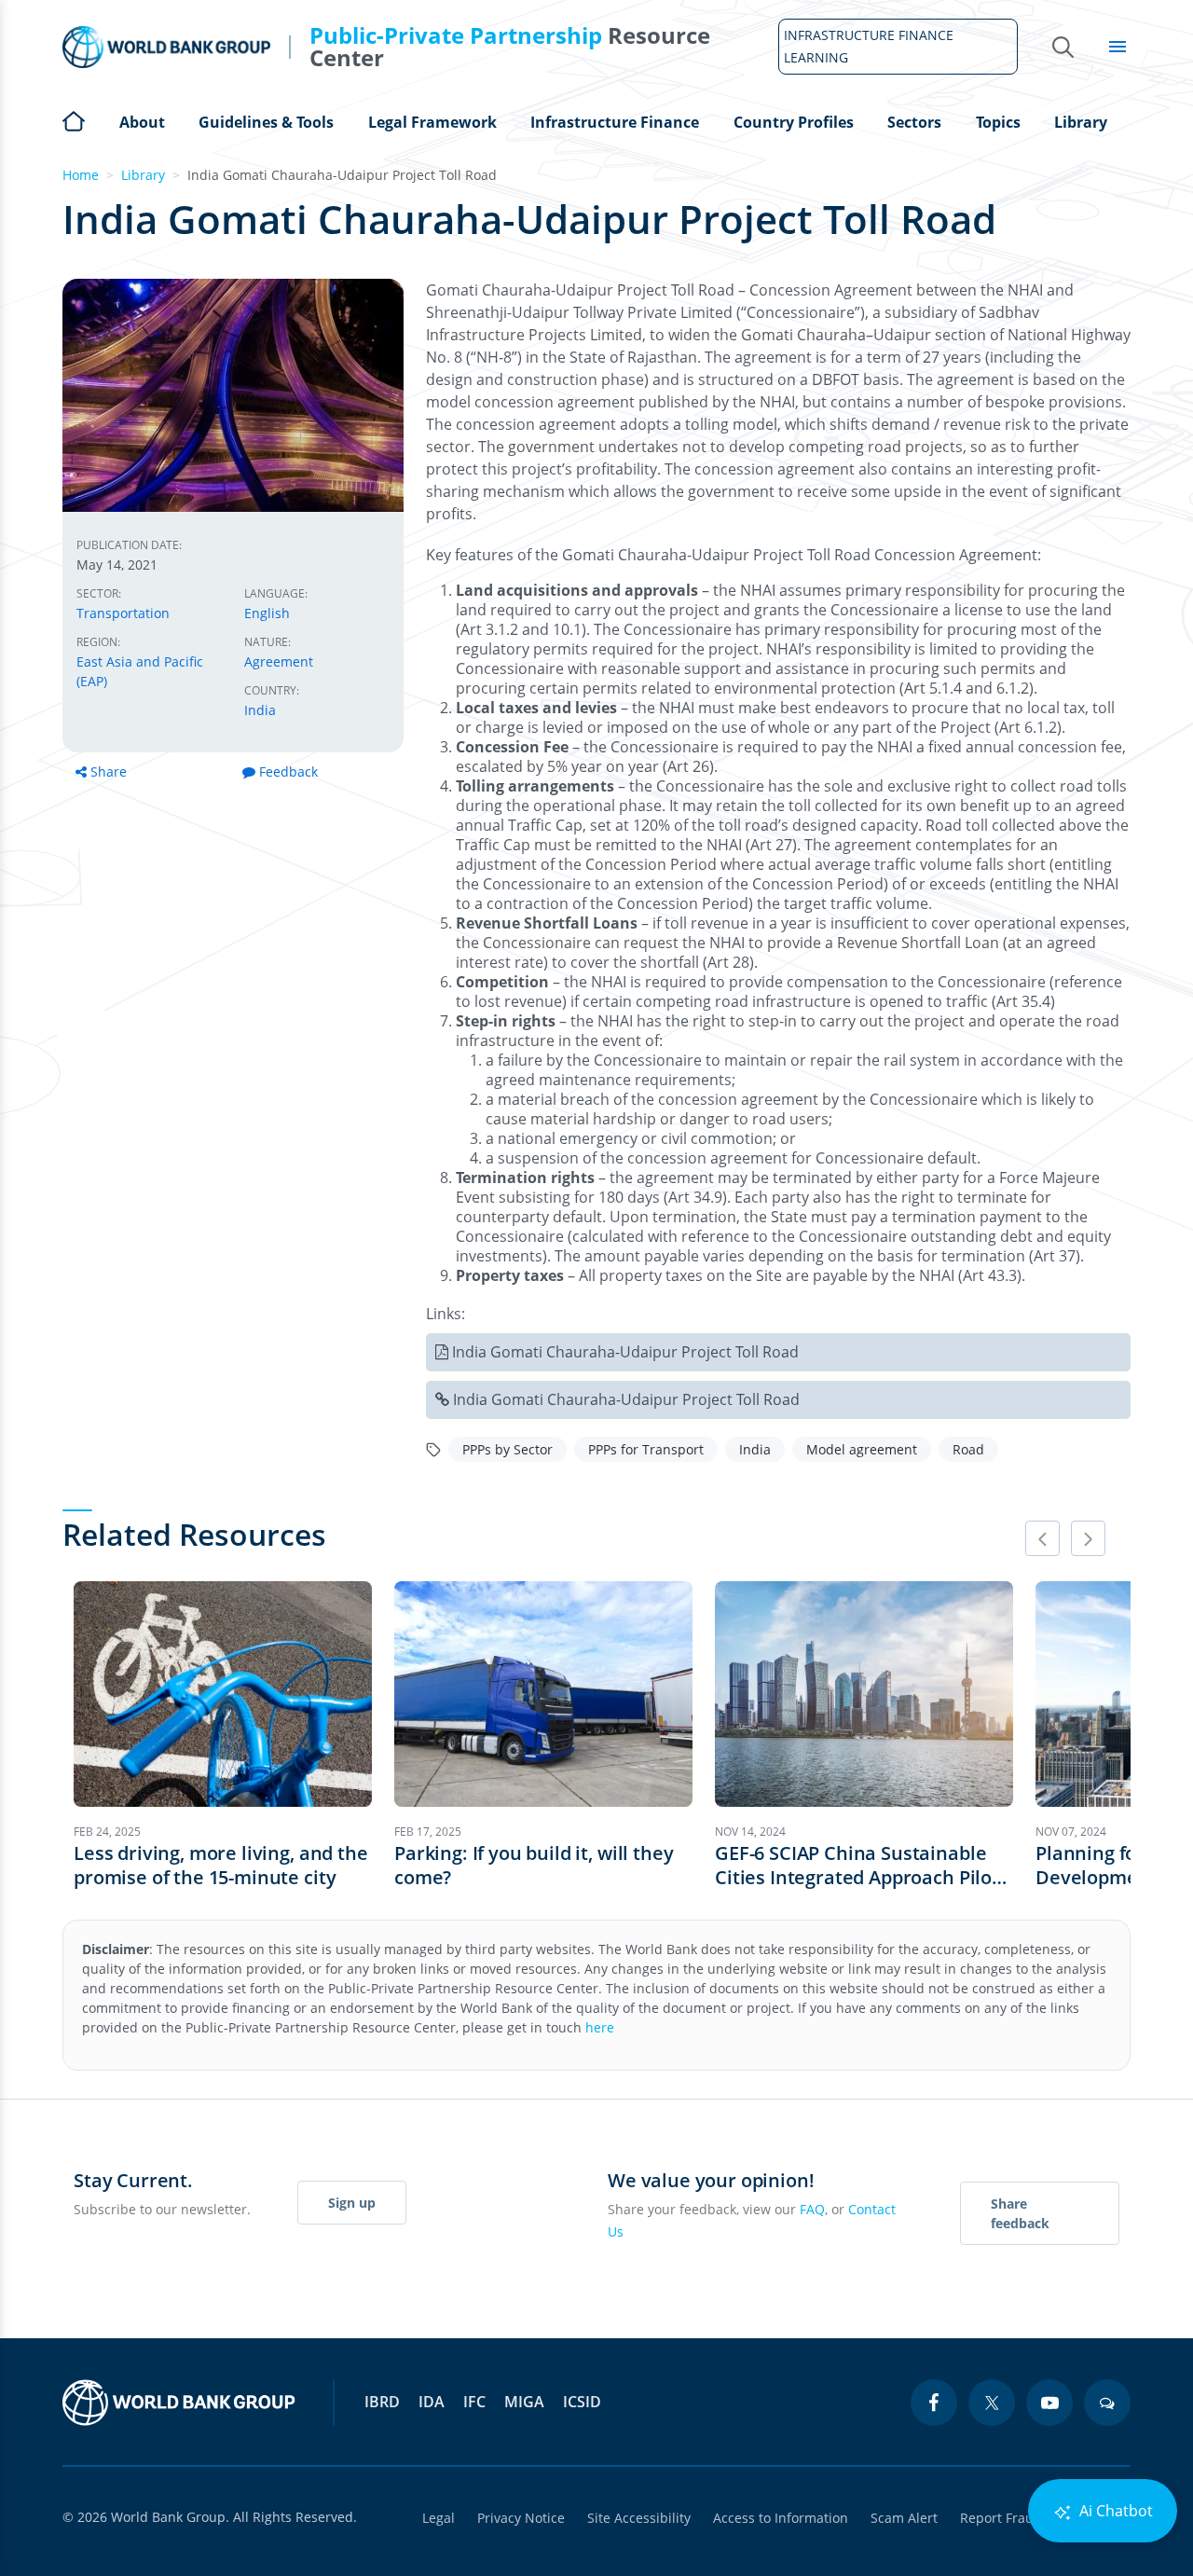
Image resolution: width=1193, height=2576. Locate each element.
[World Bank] (179, 2403)
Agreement (279, 661)
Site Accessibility (639, 2518)
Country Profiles (794, 122)
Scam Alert (904, 2518)
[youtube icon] (1049, 2403)
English (267, 613)
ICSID (582, 2402)
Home (74, 119)
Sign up (352, 2203)
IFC (474, 2402)
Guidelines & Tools (266, 122)
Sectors (914, 122)
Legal (439, 2518)
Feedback (288, 771)
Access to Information (781, 2518)
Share (109, 771)
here (600, 2027)
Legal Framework (432, 122)
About (142, 122)
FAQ (812, 2209)
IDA (432, 2402)
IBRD (382, 2402)
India (260, 710)
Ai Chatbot (1114, 2511)
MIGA (524, 2402)
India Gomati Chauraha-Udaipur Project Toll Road (625, 1352)
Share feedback (1020, 2213)
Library (1081, 122)
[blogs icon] (1107, 2403)
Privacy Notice (521, 2518)
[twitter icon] (992, 2403)
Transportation (123, 613)
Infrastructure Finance (615, 122)
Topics (998, 122)
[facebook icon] (934, 2403)
